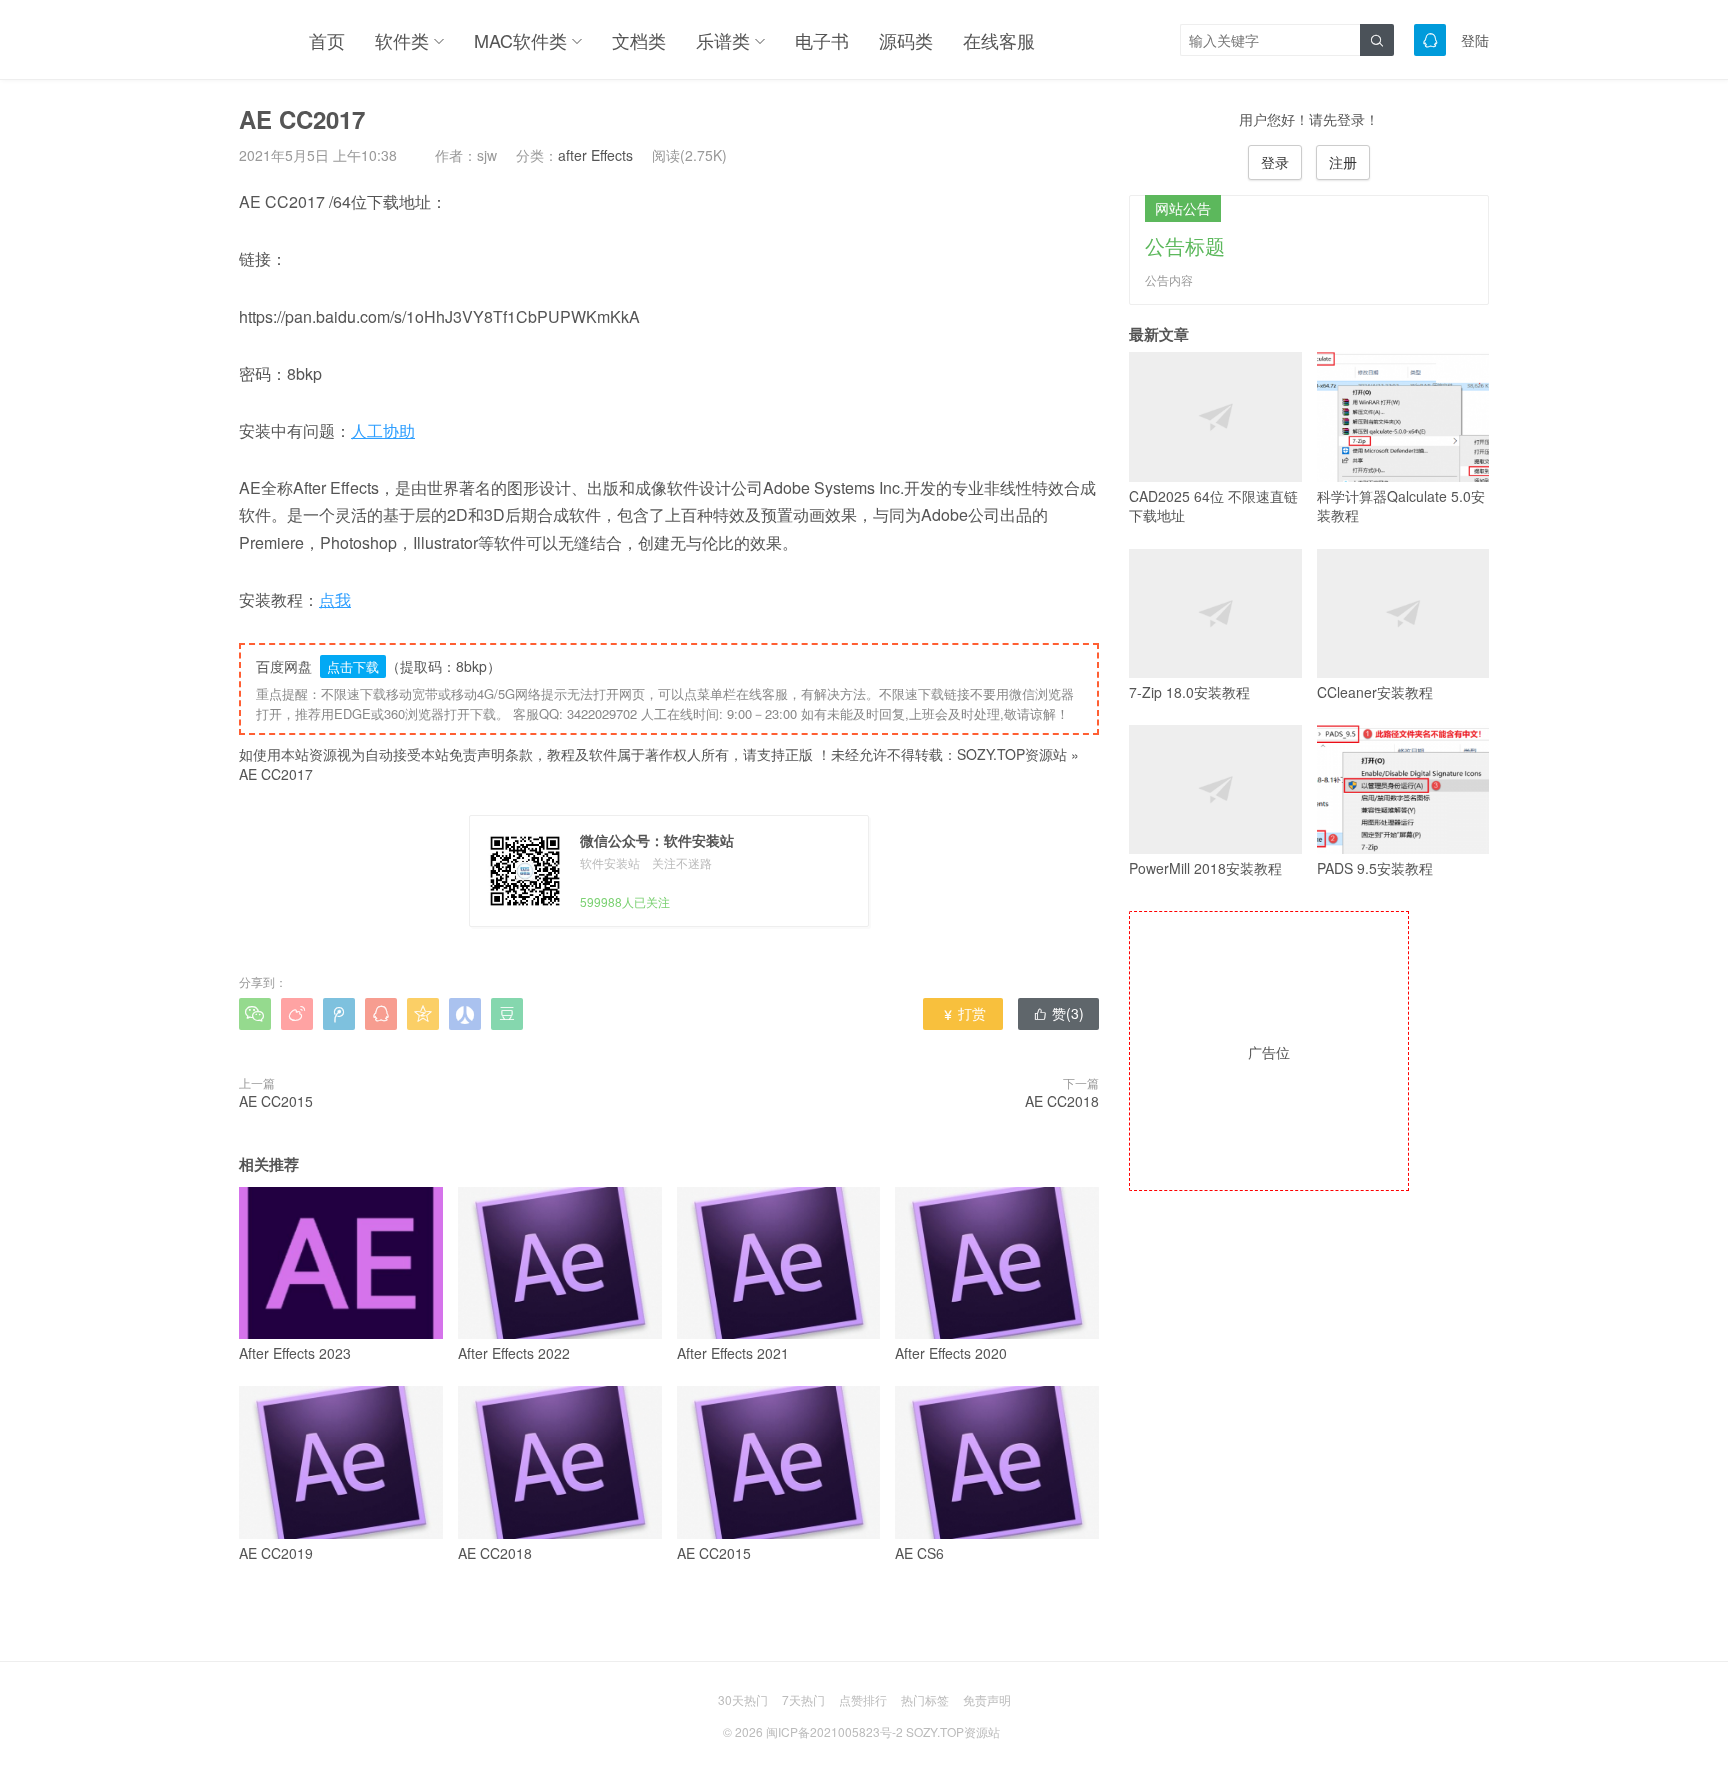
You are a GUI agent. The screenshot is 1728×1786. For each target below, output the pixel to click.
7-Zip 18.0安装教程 (1189, 692)
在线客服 (999, 40)
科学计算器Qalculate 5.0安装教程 (1401, 505)
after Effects (595, 155)
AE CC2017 (276, 774)
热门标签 (925, 1699)
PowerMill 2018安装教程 (1205, 868)
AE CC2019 (276, 1553)
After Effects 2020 (951, 1353)
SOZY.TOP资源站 (1012, 754)
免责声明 (987, 1699)
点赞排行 (863, 1699)
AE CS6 (919, 1553)
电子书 (822, 40)
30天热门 (743, 1699)
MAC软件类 (520, 40)
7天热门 (803, 1699)
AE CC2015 (276, 1101)
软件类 (402, 40)
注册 (1343, 162)
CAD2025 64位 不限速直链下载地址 (1213, 505)
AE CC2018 (1062, 1101)
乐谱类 (723, 40)
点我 (335, 599)
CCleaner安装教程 (1375, 692)
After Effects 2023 (295, 1353)
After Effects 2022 (514, 1353)
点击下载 (353, 666)
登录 (1275, 162)
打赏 (963, 1013)
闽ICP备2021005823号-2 (834, 1731)
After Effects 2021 (733, 1353)
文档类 (639, 40)
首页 (327, 40)
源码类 (906, 40)
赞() (1058, 1013)
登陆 (1475, 40)
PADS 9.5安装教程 (1375, 868)
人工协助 (383, 430)
